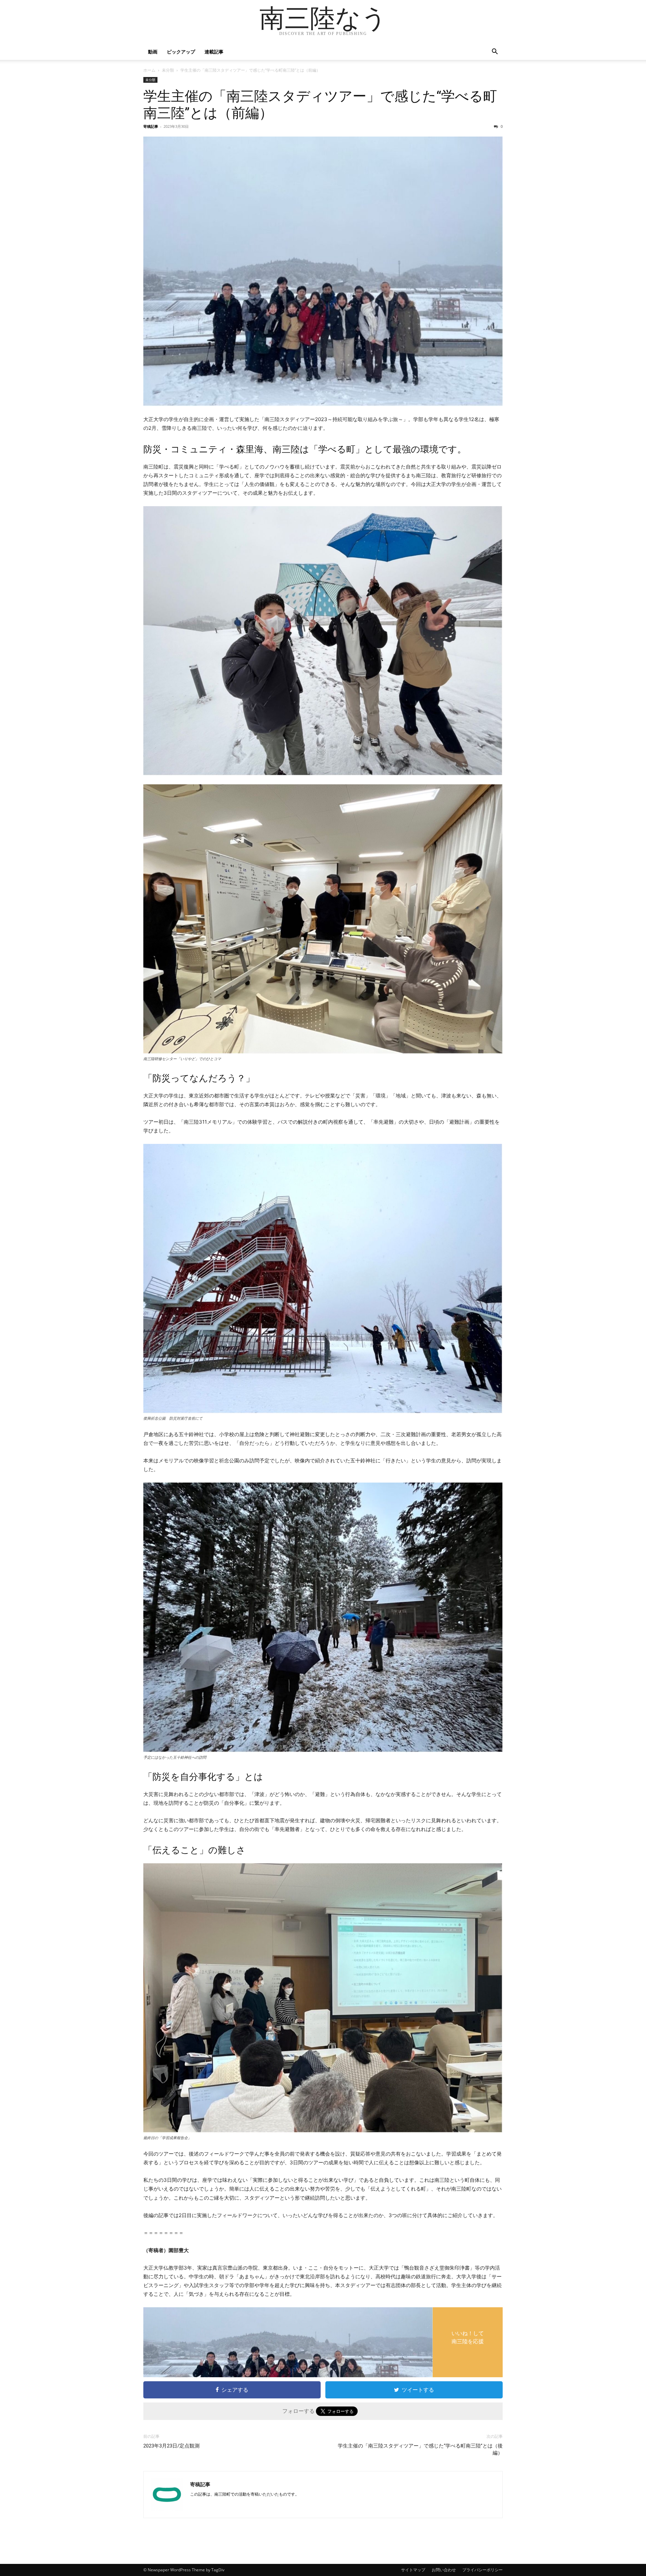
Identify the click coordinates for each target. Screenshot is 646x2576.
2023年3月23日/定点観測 (171, 2446)
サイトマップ (413, 2570)
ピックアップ (181, 52)
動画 (153, 52)
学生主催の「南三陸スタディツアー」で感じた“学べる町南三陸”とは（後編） (420, 2449)
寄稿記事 (151, 126)
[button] (495, 52)
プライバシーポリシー (482, 2570)
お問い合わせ (444, 2570)
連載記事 (214, 52)
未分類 (168, 70)
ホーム (149, 70)
